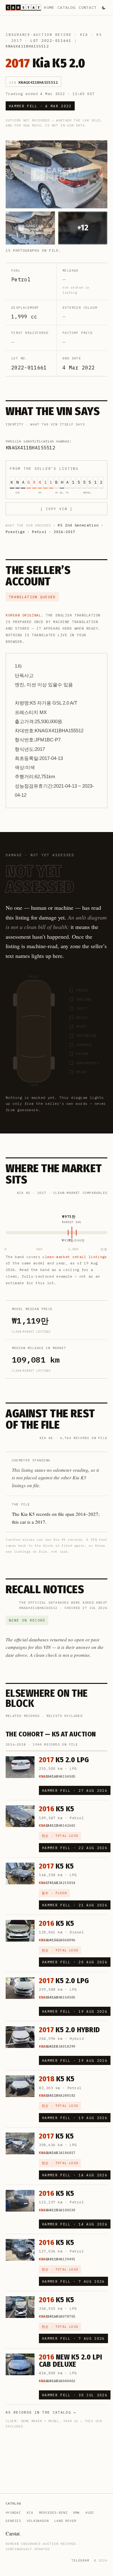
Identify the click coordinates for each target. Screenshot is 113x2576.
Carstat (13, 2533)
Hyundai (13, 2513)
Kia (84, 35)
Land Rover (65, 2521)
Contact (88, 7)
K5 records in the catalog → (41, 2412)
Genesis (13, 2521)
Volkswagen (38, 2521)
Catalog (66, 7)
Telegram (80, 2560)
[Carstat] (23, 8)
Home (49, 7)
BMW (76, 2513)
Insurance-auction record (39, 35)
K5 (99, 35)
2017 (17, 41)
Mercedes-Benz (53, 2513)
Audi (90, 2513)
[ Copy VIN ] (56, 509)
